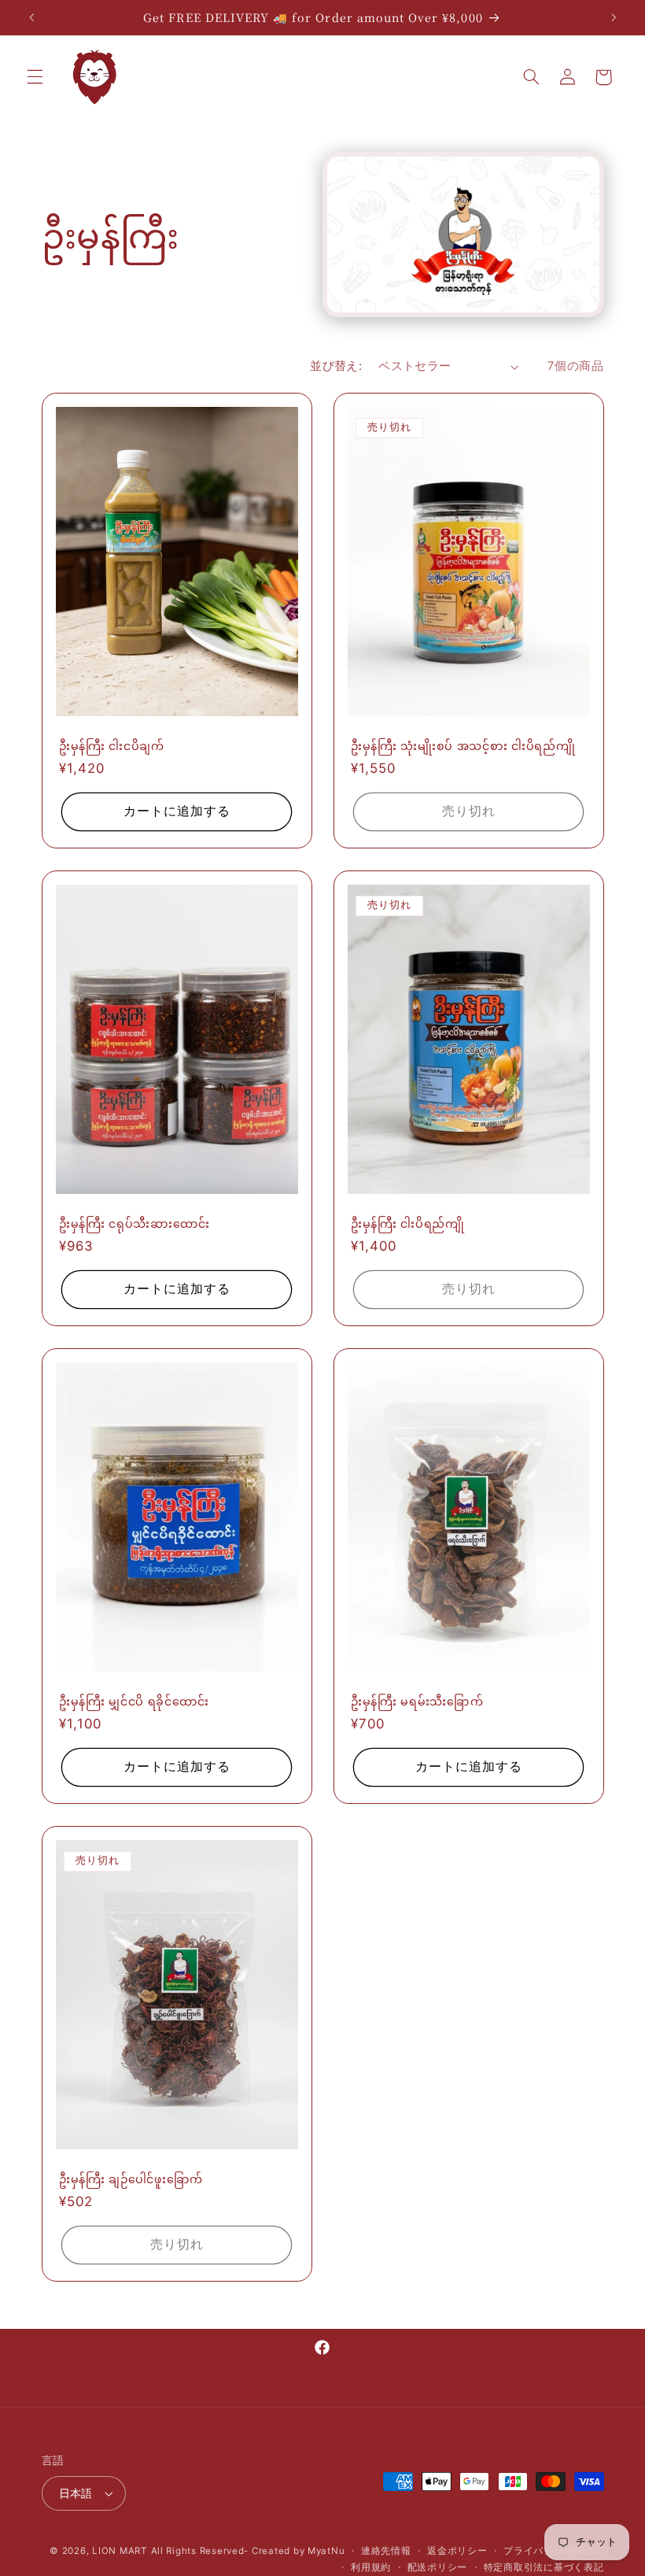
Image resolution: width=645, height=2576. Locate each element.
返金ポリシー (457, 2551)
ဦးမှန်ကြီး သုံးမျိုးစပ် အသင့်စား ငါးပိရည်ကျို (463, 745)
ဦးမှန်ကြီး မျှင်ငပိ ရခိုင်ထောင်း (134, 1701)
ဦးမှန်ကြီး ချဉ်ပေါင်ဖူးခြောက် (131, 2179)
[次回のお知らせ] (614, 17)
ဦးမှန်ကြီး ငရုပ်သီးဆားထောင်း (135, 1223)
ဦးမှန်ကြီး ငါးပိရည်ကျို (408, 1223)
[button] (35, 77)
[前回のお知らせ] (31, 17)
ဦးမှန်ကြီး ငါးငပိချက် (112, 745)
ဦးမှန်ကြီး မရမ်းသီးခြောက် (417, 1701)
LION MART (120, 2551)
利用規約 (371, 2567)
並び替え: (336, 366)
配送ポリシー (437, 2567)
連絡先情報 (386, 2551)
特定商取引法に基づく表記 (544, 2567)
